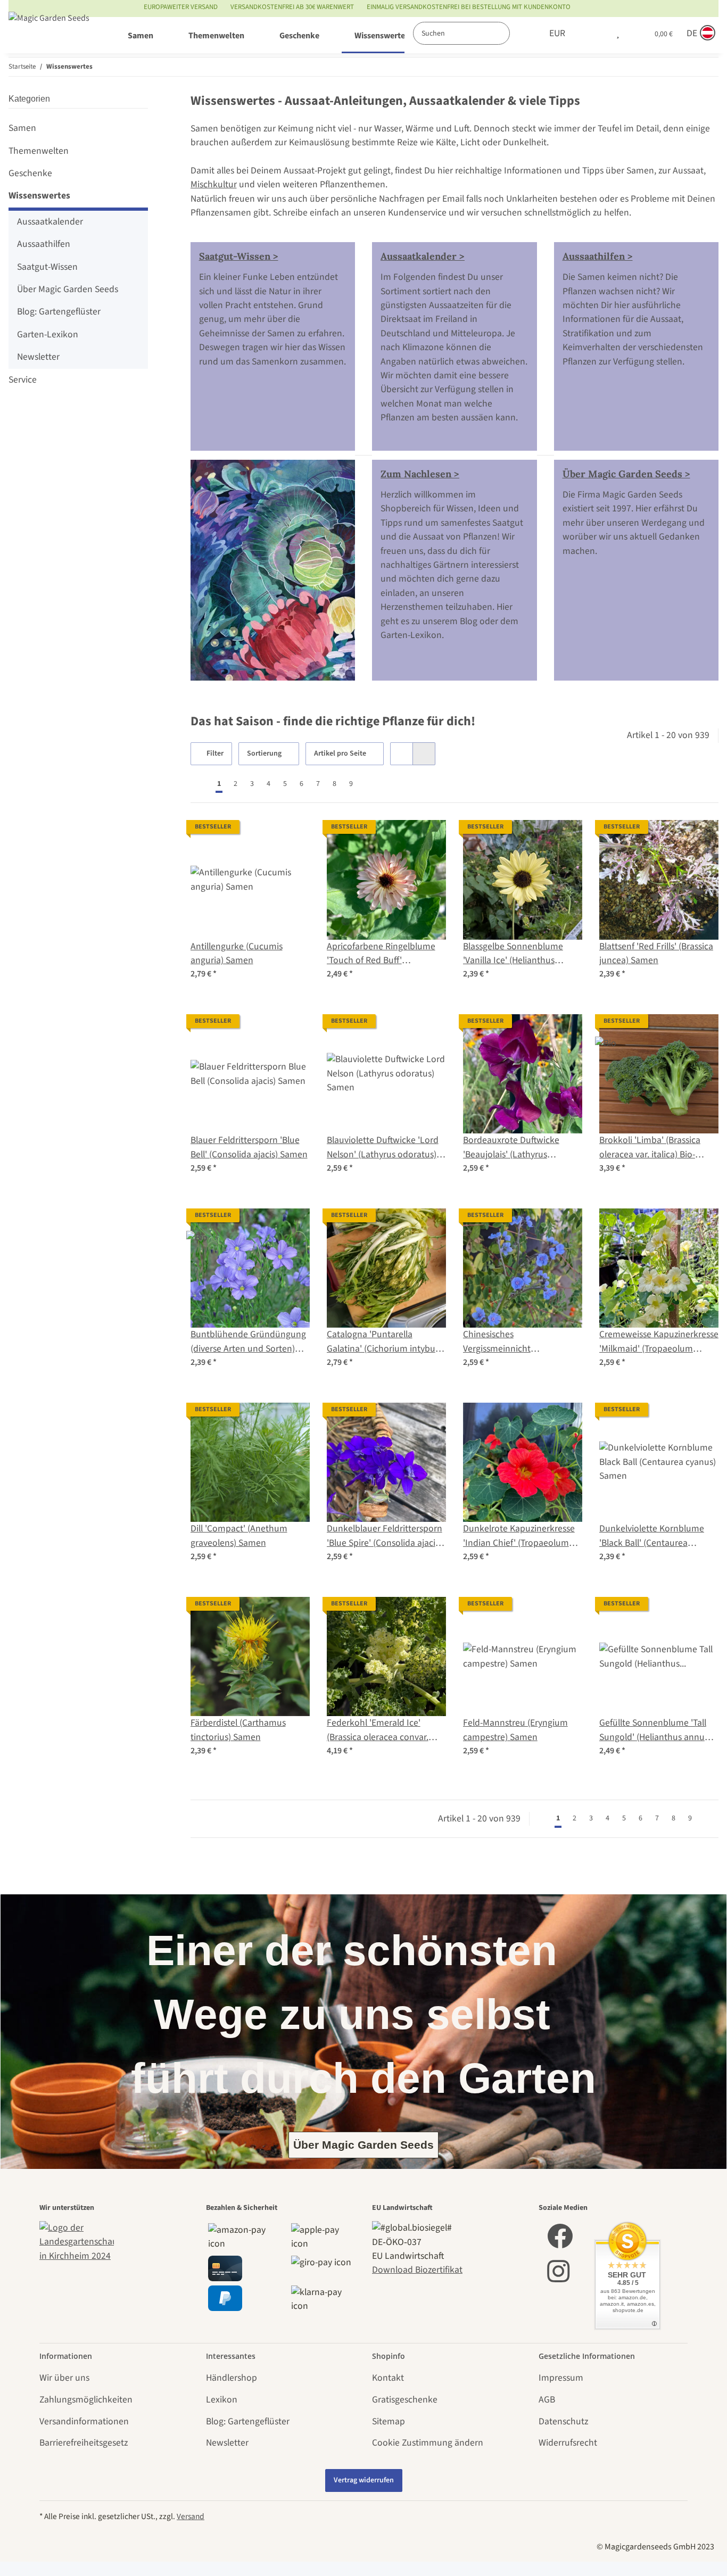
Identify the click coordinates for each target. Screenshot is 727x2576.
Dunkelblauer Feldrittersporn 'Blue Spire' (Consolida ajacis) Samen (385, 1536)
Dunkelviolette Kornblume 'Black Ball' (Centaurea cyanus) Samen (652, 1536)
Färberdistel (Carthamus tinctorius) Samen (238, 1730)
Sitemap (389, 2421)
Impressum (561, 2378)
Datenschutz (563, 2421)
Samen (22, 128)
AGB (547, 2400)
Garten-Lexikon (48, 334)
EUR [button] (557, 33)
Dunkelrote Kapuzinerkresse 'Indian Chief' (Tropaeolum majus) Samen (519, 1536)
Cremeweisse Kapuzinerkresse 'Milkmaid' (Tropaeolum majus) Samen (659, 1342)
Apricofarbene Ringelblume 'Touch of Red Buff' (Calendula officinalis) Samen (384, 954)
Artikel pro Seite (340, 753)
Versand (191, 2516)
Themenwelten (39, 151)
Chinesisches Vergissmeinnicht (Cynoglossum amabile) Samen (509, 1342)
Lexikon (222, 2400)
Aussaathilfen (44, 244)
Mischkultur (214, 184)
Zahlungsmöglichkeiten (86, 2400)
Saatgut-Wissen (47, 267)
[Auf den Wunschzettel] (292, 838)
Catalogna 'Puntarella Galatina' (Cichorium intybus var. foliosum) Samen (383, 1342)
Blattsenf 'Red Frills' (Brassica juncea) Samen (656, 953)
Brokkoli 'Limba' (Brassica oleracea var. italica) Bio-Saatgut (650, 1148)
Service (23, 380)
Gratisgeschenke (405, 2400)
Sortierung (264, 753)
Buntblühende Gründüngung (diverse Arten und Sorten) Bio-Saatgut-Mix (248, 1342)
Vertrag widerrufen (364, 2480)
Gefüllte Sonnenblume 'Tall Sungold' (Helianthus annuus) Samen (658, 1730)
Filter (214, 753)
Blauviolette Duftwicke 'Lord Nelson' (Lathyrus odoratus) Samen (383, 1148)
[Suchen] (521, 33)
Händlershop (232, 2378)
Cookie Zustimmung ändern (428, 2443)
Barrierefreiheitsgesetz (84, 2443)
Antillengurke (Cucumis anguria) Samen (237, 953)
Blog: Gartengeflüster (59, 312)
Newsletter (38, 357)
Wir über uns (64, 2378)
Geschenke (30, 173)
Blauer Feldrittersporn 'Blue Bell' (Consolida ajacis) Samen (249, 1147)
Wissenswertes (39, 196)
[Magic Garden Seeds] (49, 28)
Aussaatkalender (50, 222)
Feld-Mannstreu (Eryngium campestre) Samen (515, 1730)
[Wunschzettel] (618, 34)
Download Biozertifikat (417, 2270)
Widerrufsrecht (568, 2443)
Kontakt (388, 2378)
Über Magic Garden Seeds (68, 289)
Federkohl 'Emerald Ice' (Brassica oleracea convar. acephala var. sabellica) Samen (378, 1730)
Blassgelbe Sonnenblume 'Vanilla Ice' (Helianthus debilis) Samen (513, 954)
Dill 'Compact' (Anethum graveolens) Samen (239, 1535)
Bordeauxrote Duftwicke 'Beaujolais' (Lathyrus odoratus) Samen (511, 1148)
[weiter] (369, 784)
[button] (596, 34)
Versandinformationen (84, 2421)
